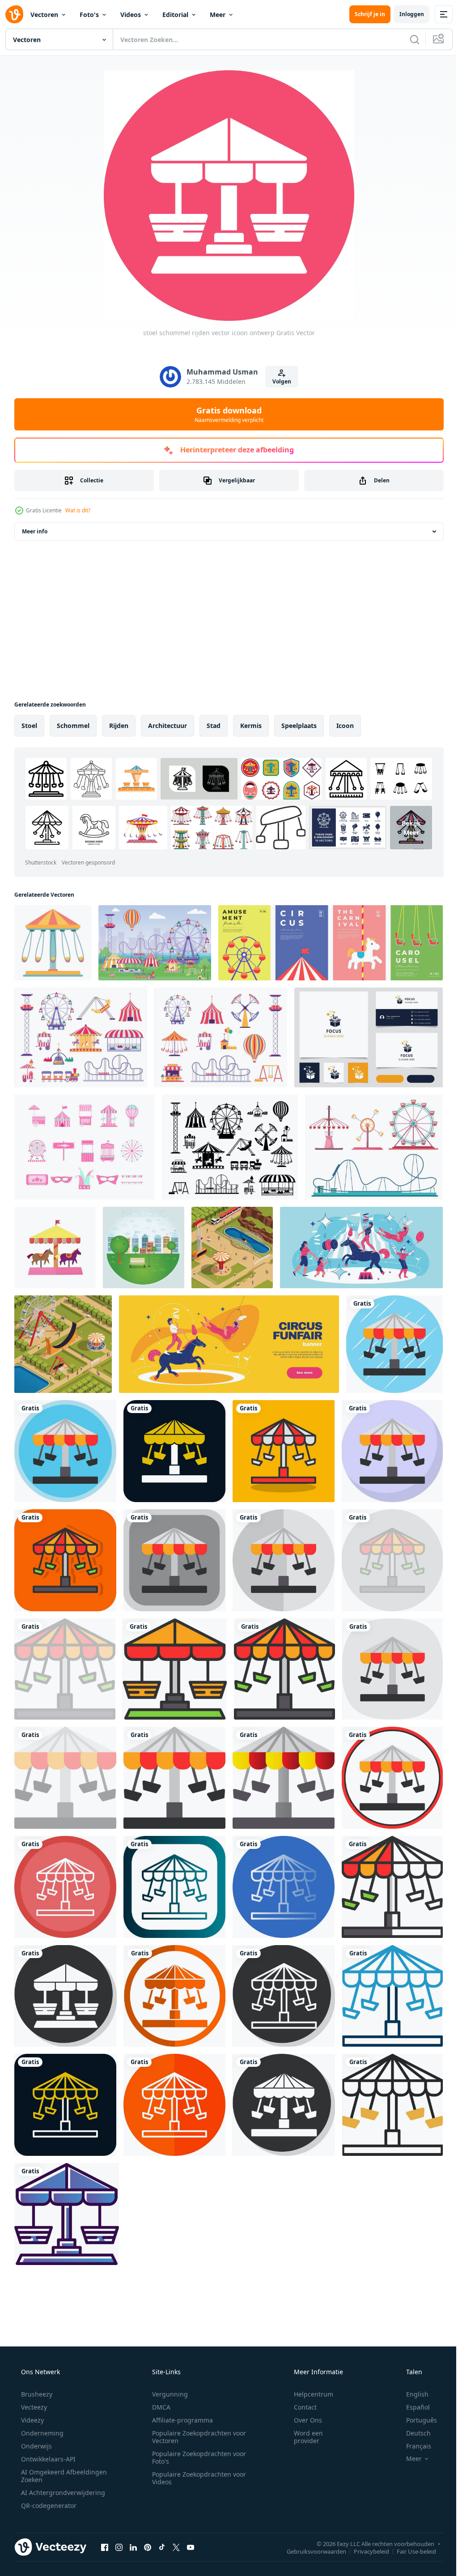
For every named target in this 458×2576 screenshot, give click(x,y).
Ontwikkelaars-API (47, 2459)
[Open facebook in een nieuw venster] (105, 2547)
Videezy (32, 2420)
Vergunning (167, 2394)
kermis (251, 726)
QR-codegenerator (48, 2506)
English (411, 2394)
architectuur (168, 726)
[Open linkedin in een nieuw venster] (133, 2547)
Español (412, 2407)
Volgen (279, 381)
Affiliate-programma (179, 2420)
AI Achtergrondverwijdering (62, 2493)
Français (413, 2446)
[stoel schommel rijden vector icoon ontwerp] (394, 1344)
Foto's (89, 15)
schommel (73, 726)
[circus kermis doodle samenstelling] (361, 1248)
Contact (299, 2407)
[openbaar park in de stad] (144, 1248)
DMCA (158, 2407)
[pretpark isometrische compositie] (232, 1248)
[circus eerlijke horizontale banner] (229, 1344)
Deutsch (413, 2433)
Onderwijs (36, 2446)
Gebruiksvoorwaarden (310, 2551)
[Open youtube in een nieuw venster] (191, 2547)
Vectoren (44, 15)
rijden (119, 726)
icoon (345, 726)
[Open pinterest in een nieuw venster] (148, 2547)
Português (416, 2420)
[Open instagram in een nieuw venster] (119, 2547)
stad (214, 726)
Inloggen (405, 14)
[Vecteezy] (14, 14)
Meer (218, 15)
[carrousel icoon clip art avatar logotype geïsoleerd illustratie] (55, 1248)
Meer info (35, 531)
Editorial (175, 15)
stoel (29, 726)
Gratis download (226, 414)
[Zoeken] (408, 39)
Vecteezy (33, 2407)
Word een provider (303, 2437)
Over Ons (302, 2420)
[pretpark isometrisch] (63, 1344)
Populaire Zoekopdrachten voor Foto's (196, 2457)
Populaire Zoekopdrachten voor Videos (196, 2478)
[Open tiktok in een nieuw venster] (162, 2547)
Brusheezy (36, 2394)
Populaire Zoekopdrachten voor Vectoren (196, 2437)
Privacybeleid (365, 2551)
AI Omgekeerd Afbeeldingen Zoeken (52, 2476)
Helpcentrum (308, 2394)
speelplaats (299, 726)
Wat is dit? (78, 510)
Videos (131, 15)
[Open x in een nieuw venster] (176, 2547)
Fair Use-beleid (410, 2551)
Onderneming (41, 2433)
